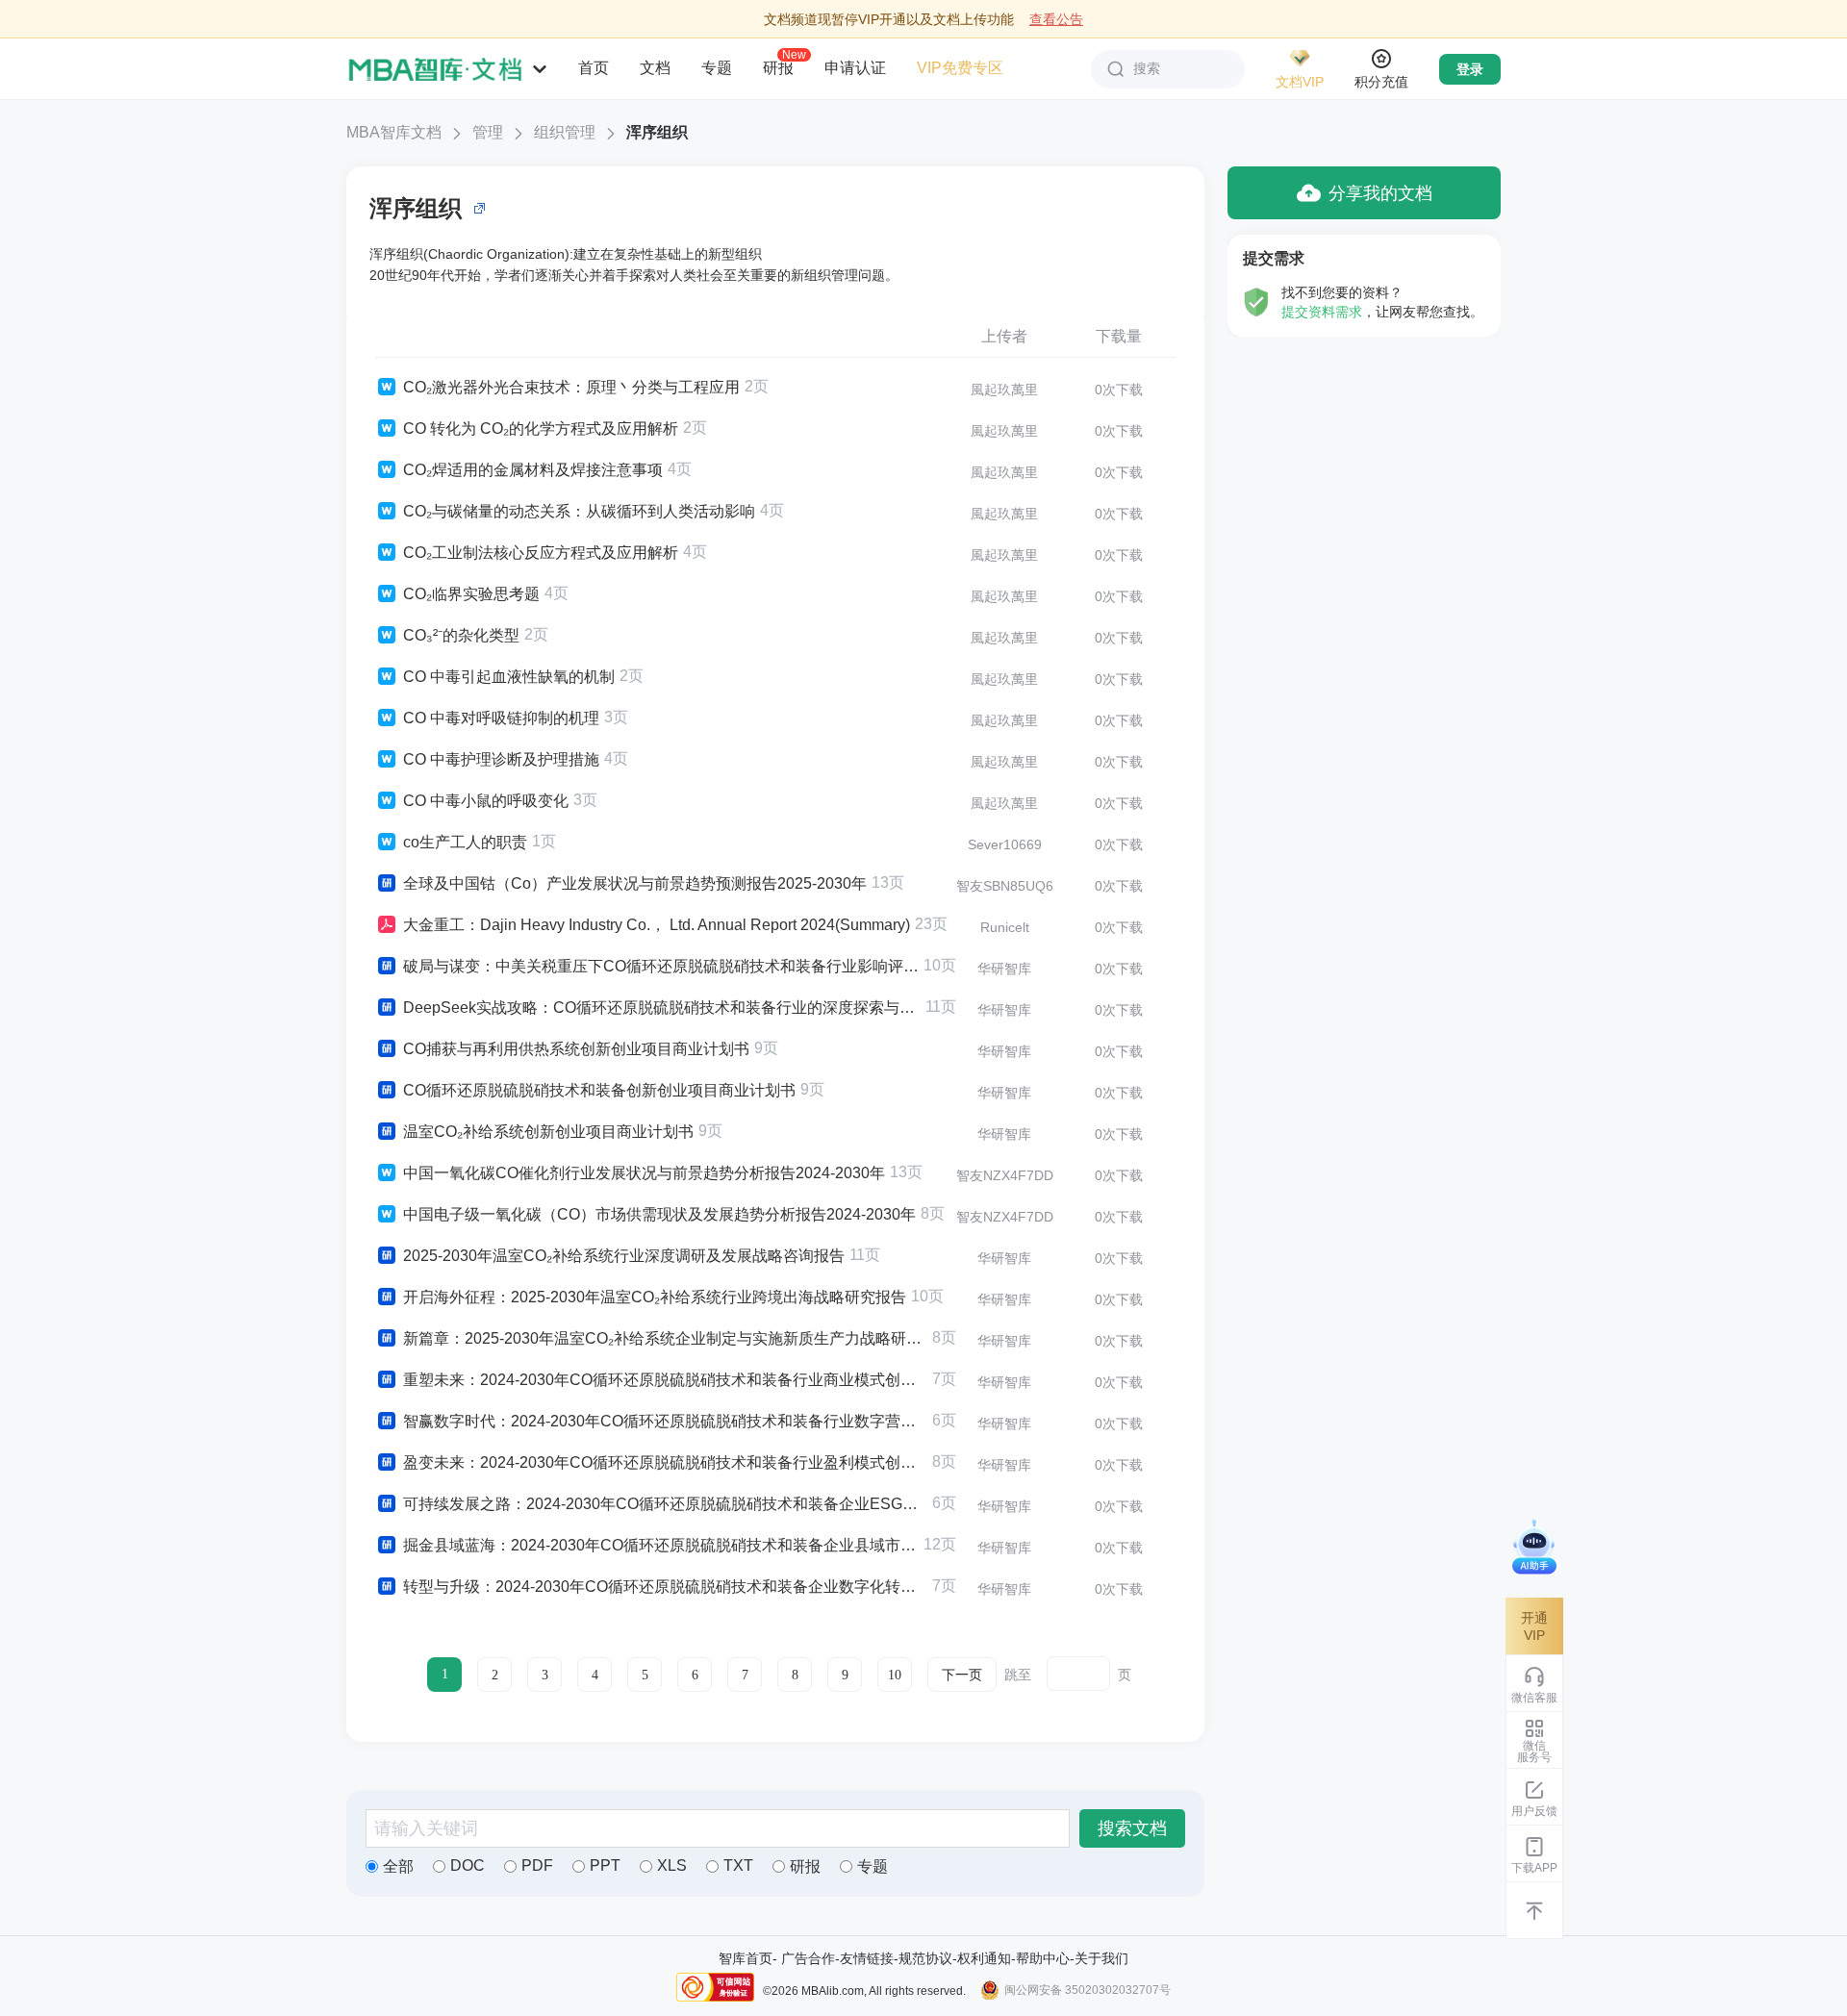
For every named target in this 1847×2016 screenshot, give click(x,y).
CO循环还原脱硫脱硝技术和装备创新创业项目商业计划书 (599, 1090)
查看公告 (1056, 19)
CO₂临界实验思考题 (471, 594)
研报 (778, 67)
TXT (738, 1865)
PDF (537, 1865)
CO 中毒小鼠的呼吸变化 (486, 801)
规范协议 (925, 1958)
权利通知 (984, 1958)
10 (895, 1675)
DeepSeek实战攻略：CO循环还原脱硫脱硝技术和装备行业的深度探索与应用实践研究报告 (662, 1008)
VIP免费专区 (960, 68)
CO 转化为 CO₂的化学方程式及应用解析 (541, 428)
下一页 (962, 1675)
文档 (655, 68)
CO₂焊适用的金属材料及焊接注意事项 (533, 470)
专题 (717, 68)
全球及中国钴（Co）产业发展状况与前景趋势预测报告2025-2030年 (635, 883)
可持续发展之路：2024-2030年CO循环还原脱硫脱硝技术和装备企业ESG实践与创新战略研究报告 (665, 1504)
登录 (1470, 69)
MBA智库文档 (394, 132)
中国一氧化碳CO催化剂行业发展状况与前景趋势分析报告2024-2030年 (644, 1173)
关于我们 (1101, 1958)
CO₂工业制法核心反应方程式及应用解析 (541, 553)
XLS (672, 1865)
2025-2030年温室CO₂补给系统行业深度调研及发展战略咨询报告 (624, 1256)
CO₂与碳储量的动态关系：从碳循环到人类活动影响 (579, 511)
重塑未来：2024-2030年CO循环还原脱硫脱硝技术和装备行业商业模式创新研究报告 (665, 1380)
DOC (468, 1865)
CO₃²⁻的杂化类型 (461, 635)
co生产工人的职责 (465, 842)
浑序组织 (657, 132)
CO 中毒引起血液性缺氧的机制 (509, 677)
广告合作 (808, 1958)
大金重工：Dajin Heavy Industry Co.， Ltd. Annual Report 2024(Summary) (657, 925)
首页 (594, 68)
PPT (605, 1865)
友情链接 (867, 1958)
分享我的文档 (1380, 193)
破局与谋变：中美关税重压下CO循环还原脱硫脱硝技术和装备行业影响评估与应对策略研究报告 (661, 966)
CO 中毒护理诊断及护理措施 (501, 759)
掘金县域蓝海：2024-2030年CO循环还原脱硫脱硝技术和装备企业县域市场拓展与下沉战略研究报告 (661, 1545)
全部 (398, 1866)
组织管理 (565, 132)
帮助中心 (1043, 1958)
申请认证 (855, 68)
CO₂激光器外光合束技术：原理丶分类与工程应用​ (571, 387)
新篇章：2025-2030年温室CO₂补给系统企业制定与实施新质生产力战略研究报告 (665, 1338)
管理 (488, 132)
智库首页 (746, 1958)
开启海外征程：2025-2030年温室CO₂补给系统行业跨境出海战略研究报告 (655, 1297)
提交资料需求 (1322, 312)
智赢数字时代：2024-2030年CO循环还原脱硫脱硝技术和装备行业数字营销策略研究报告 (665, 1421)
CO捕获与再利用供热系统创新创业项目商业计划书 (576, 1049)
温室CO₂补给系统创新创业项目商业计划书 (548, 1132)
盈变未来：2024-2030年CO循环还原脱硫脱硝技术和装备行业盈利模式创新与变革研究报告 (665, 1462)
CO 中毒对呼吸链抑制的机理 (501, 718)
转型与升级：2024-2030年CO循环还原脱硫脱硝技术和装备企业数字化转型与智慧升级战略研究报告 (665, 1587)
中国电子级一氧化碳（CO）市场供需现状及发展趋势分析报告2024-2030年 (659, 1214)
